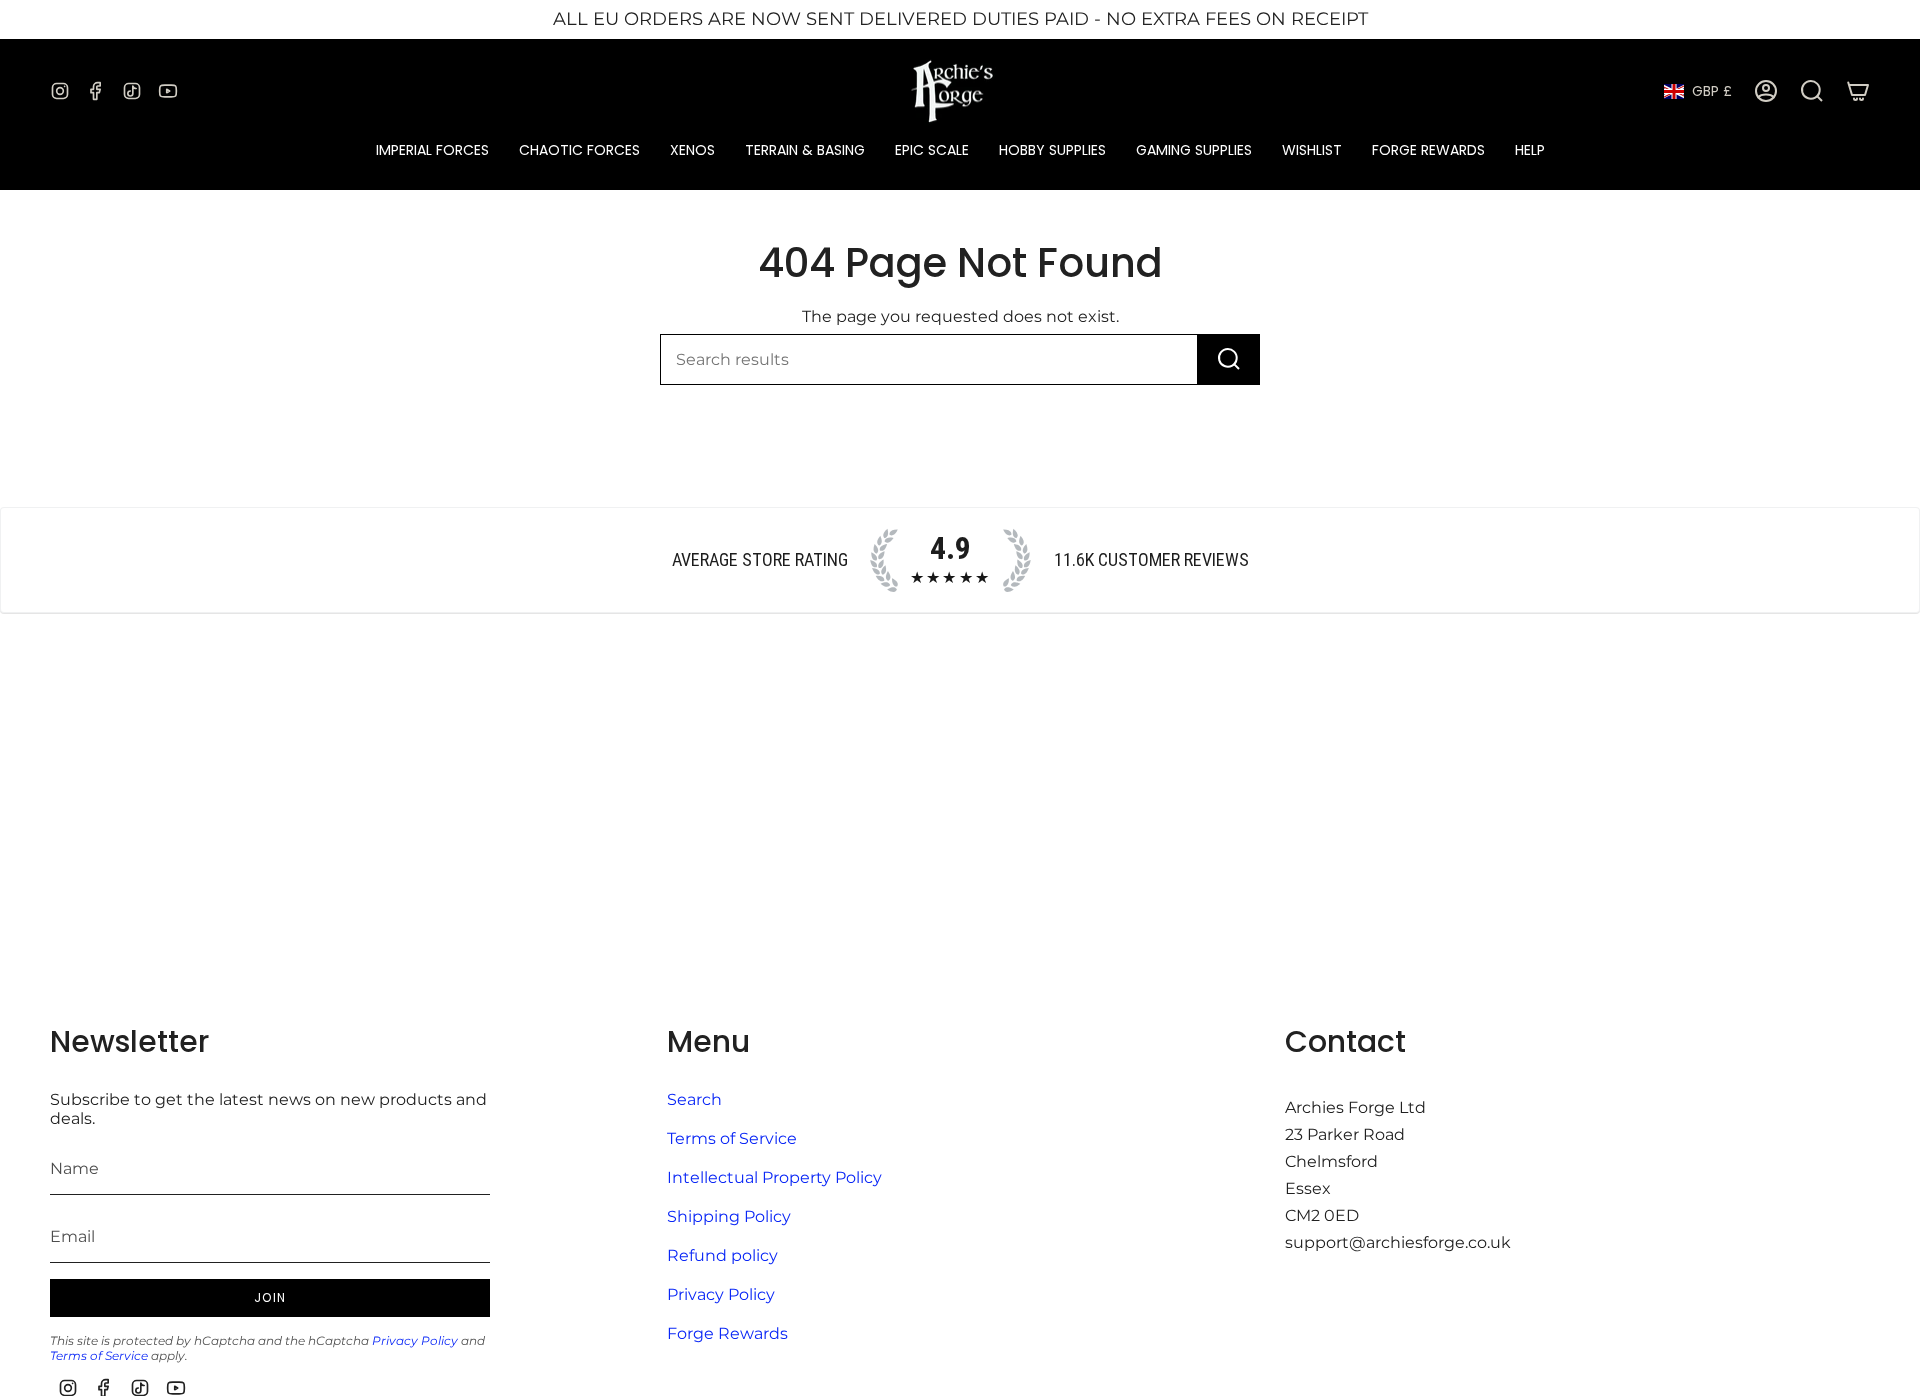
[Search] (1229, 359)
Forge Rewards (727, 1333)
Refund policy (722, 1255)
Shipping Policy (729, 1216)
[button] (432, 150)
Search (694, 1099)
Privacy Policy (415, 1340)
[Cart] (1858, 91)
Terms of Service (99, 1355)
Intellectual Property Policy (774, 1177)
